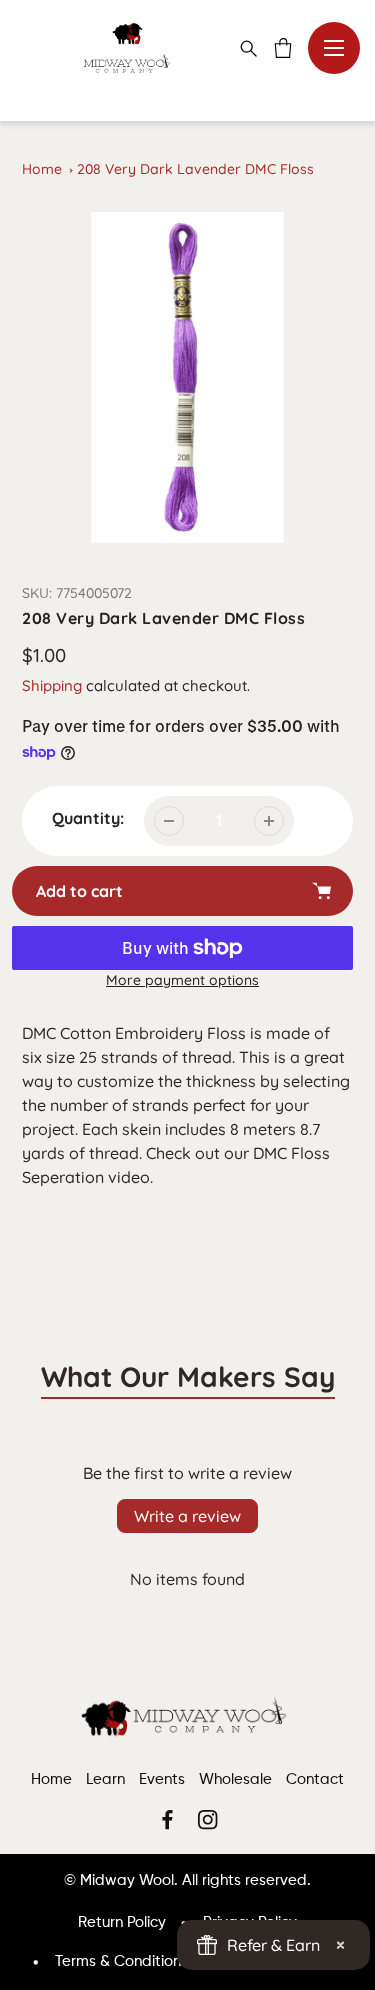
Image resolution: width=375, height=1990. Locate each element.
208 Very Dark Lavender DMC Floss (195, 169)
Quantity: (88, 818)
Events (162, 1779)
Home (42, 169)
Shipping (52, 685)
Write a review (187, 1516)
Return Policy (122, 1922)
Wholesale (235, 1779)
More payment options (182, 980)
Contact (315, 1779)
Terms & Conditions (121, 1961)
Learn (105, 1779)
